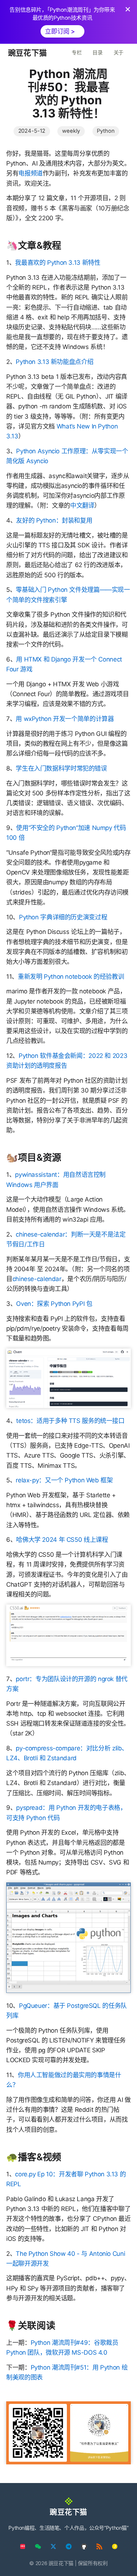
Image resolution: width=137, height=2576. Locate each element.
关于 (119, 52)
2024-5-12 (32, 131)
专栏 (77, 52)
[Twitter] (53, 2546)
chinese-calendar (37, 1279)
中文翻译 (82, 505)
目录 (97, 52)
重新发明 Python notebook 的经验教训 (71, 977)
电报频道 (31, 173)
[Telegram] (69, 2546)
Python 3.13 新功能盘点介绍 (54, 362)
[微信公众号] (38, 2546)
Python (106, 131)
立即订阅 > (60, 31)
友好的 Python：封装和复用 (54, 520)
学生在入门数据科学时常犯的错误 (61, 768)
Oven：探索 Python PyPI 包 (54, 1304)
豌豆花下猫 (27, 53)
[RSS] (99, 2546)
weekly (71, 131)
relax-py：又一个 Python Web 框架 (64, 1480)
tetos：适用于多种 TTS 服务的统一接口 (70, 1421)
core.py (25, 2174)
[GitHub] (84, 2546)
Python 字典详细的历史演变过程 (63, 917)
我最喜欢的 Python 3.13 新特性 (58, 263)
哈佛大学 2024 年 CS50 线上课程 (62, 1540)
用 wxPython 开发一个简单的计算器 (65, 719)
